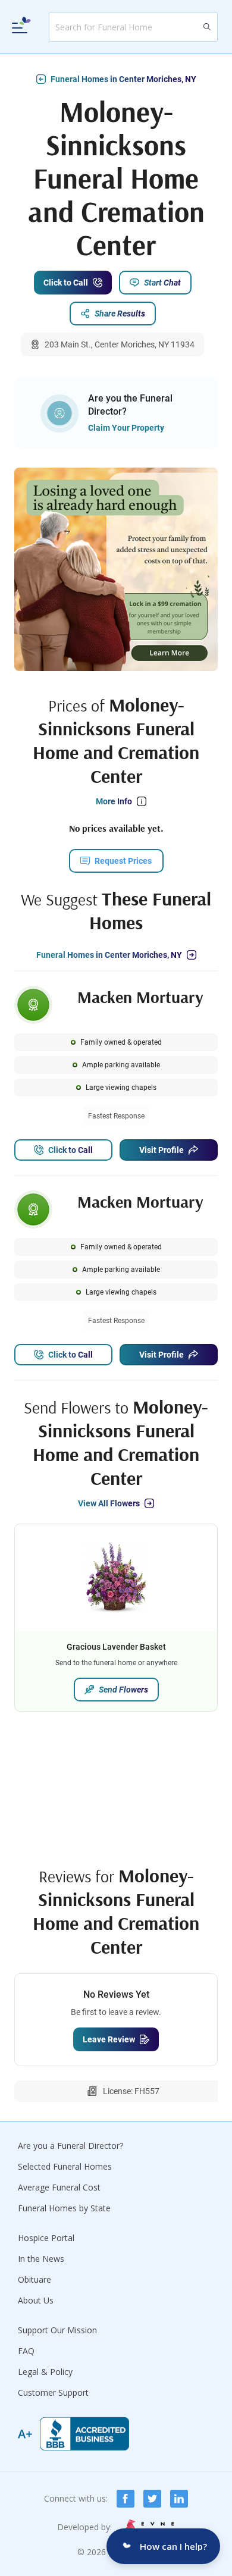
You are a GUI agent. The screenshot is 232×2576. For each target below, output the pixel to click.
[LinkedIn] (179, 2499)
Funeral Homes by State (64, 2208)
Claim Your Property (126, 428)
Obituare (35, 2279)
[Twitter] (152, 2499)
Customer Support (53, 2392)
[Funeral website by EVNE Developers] (148, 2527)
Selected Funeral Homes (65, 2166)
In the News (41, 2259)
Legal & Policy (45, 2372)
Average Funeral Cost (59, 2187)
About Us (36, 2300)
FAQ (26, 2351)
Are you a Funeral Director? (70, 2146)
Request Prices (123, 861)
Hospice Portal (46, 2238)
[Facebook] (126, 2499)
